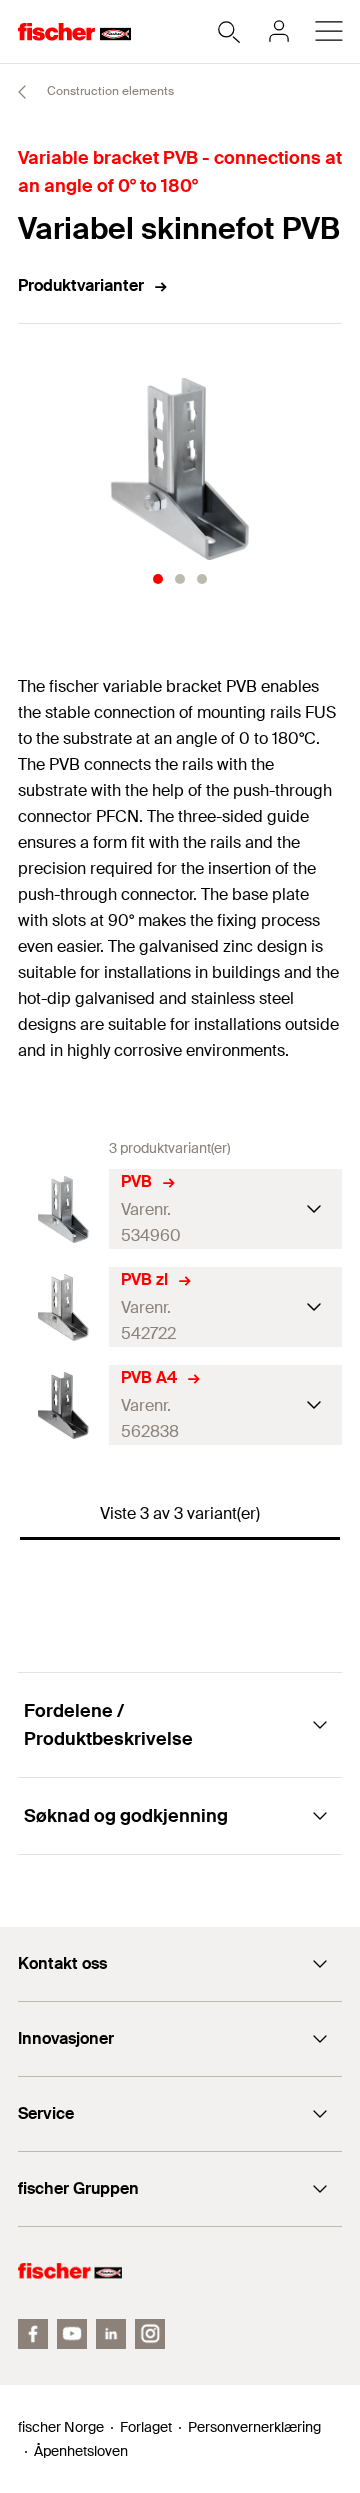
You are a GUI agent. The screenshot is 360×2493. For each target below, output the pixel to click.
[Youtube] (72, 2334)
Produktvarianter (81, 285)
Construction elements (109, 91)
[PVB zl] (63, 1307)
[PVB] (63, 1209)
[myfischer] (279, 31)
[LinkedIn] (111, 2334)
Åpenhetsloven (81, 2451)
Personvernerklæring (254, 2427)
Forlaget (146, 2427)
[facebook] (33, 2334)
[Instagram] (150, 2334)
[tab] (158, 579)
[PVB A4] (63, 1405)
